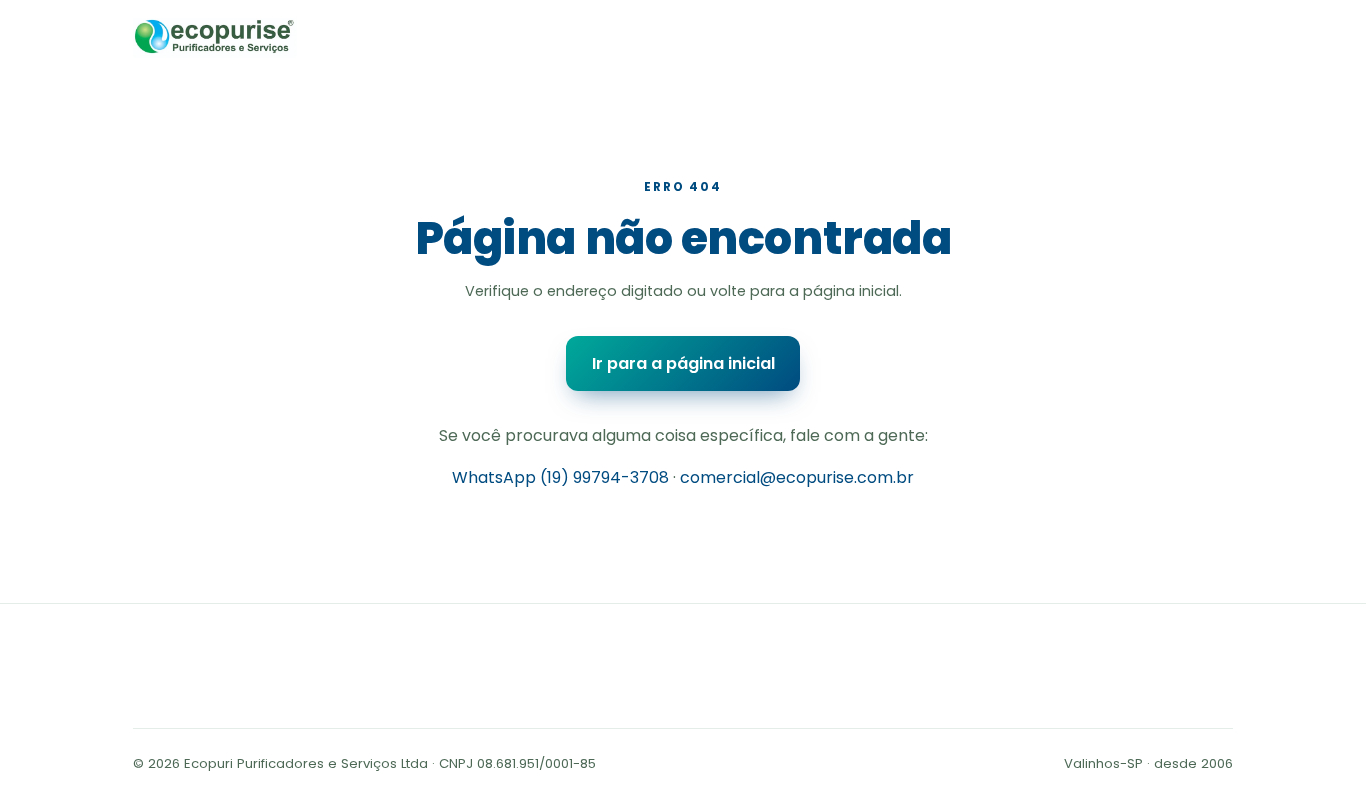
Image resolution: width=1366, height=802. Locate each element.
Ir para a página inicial (683, 363)
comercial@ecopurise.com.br (797, 477)
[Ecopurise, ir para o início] (215, 38)
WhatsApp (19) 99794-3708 (560, 477)
